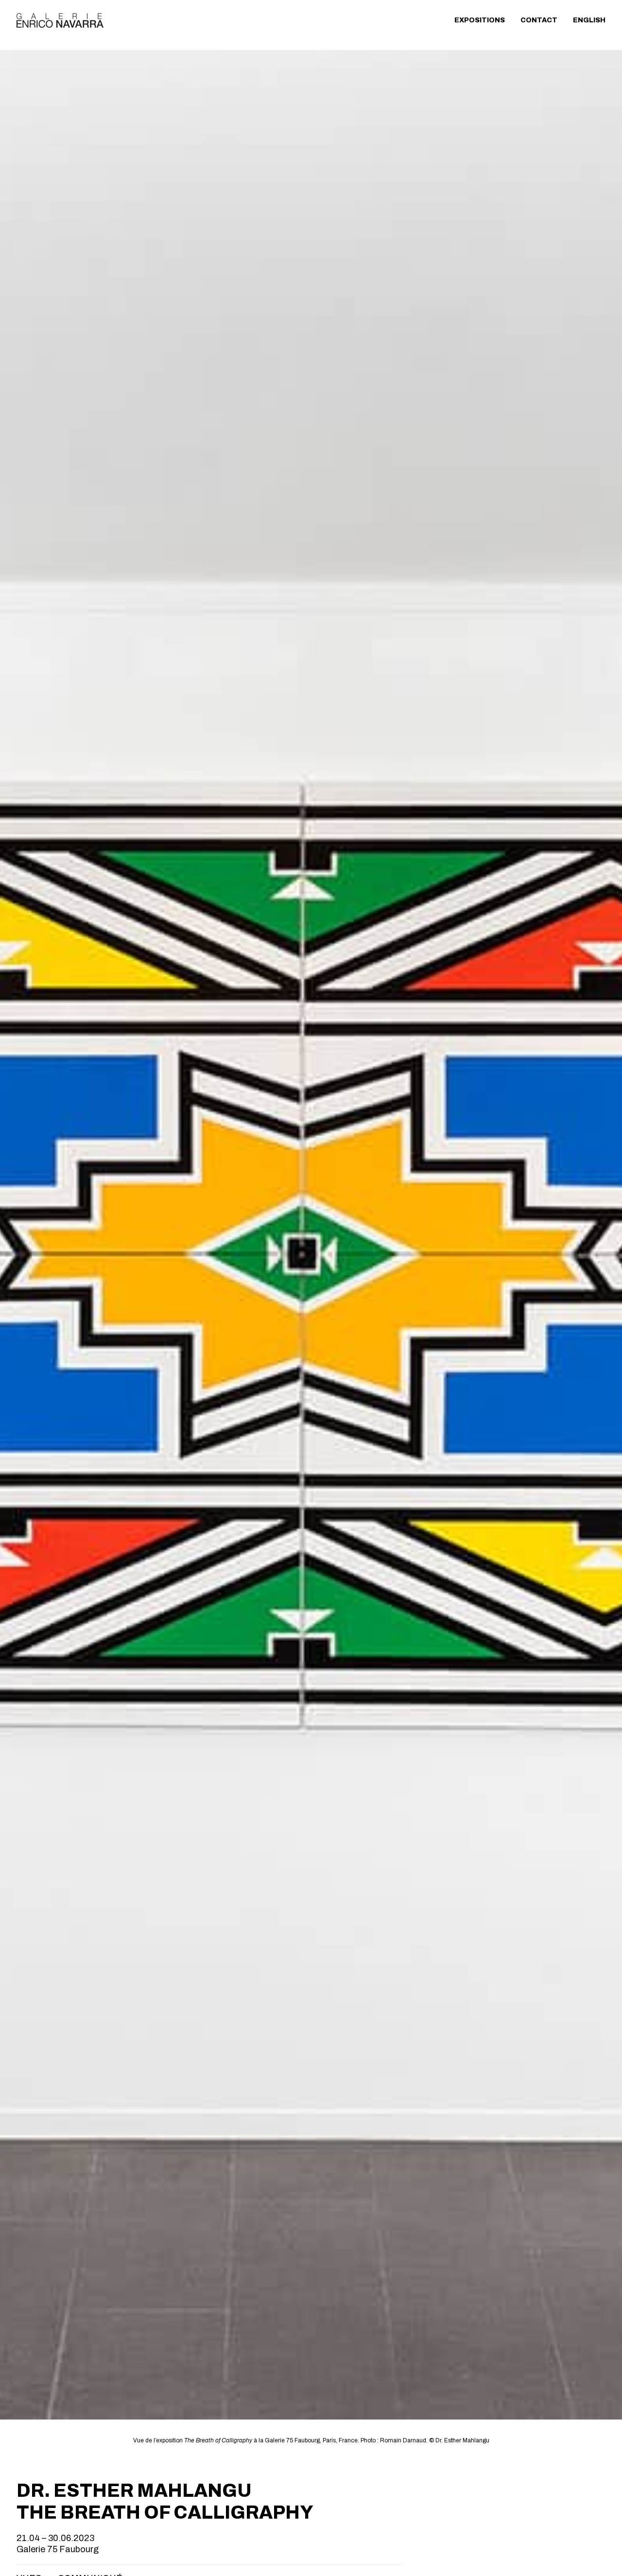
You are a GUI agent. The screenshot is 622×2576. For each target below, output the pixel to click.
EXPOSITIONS (480, 20)
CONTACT (539, 20)
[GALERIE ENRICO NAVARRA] (60, 20)
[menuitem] (483, 20)
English (589, 20)
